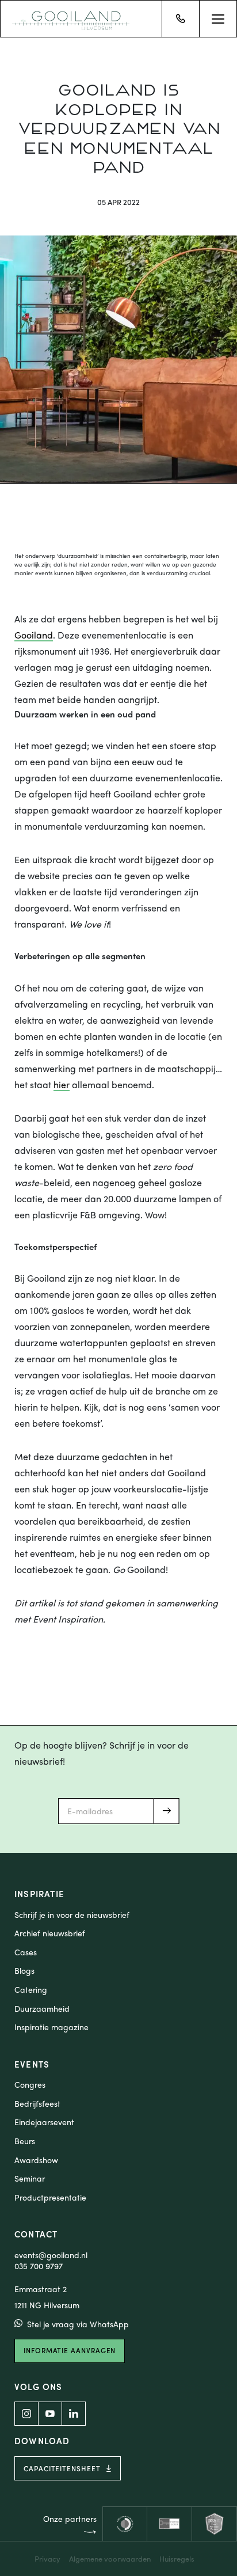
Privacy (47, 2558)
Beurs (25, 2141)
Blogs (24, 1971)
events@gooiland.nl (51, 2255)
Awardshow (36, 2160)
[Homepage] (71, 19)
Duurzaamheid (42, 2009)
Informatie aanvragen (70, 2350)
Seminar (30, 2178)
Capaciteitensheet (62, 2468)
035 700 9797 (39, 2266)
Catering (31, 1990)
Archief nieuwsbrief (50, 1933)
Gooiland (34, 636)
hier (62, 1085)
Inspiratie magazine (51, 2027)
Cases (26, 1952)
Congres (30, 2085)
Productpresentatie (50, 2197)
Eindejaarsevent (44, 2122)
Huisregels (177, 2558)
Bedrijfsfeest (37, 2104)
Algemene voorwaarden (110, 2558)
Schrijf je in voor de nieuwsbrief (72, 1915)
